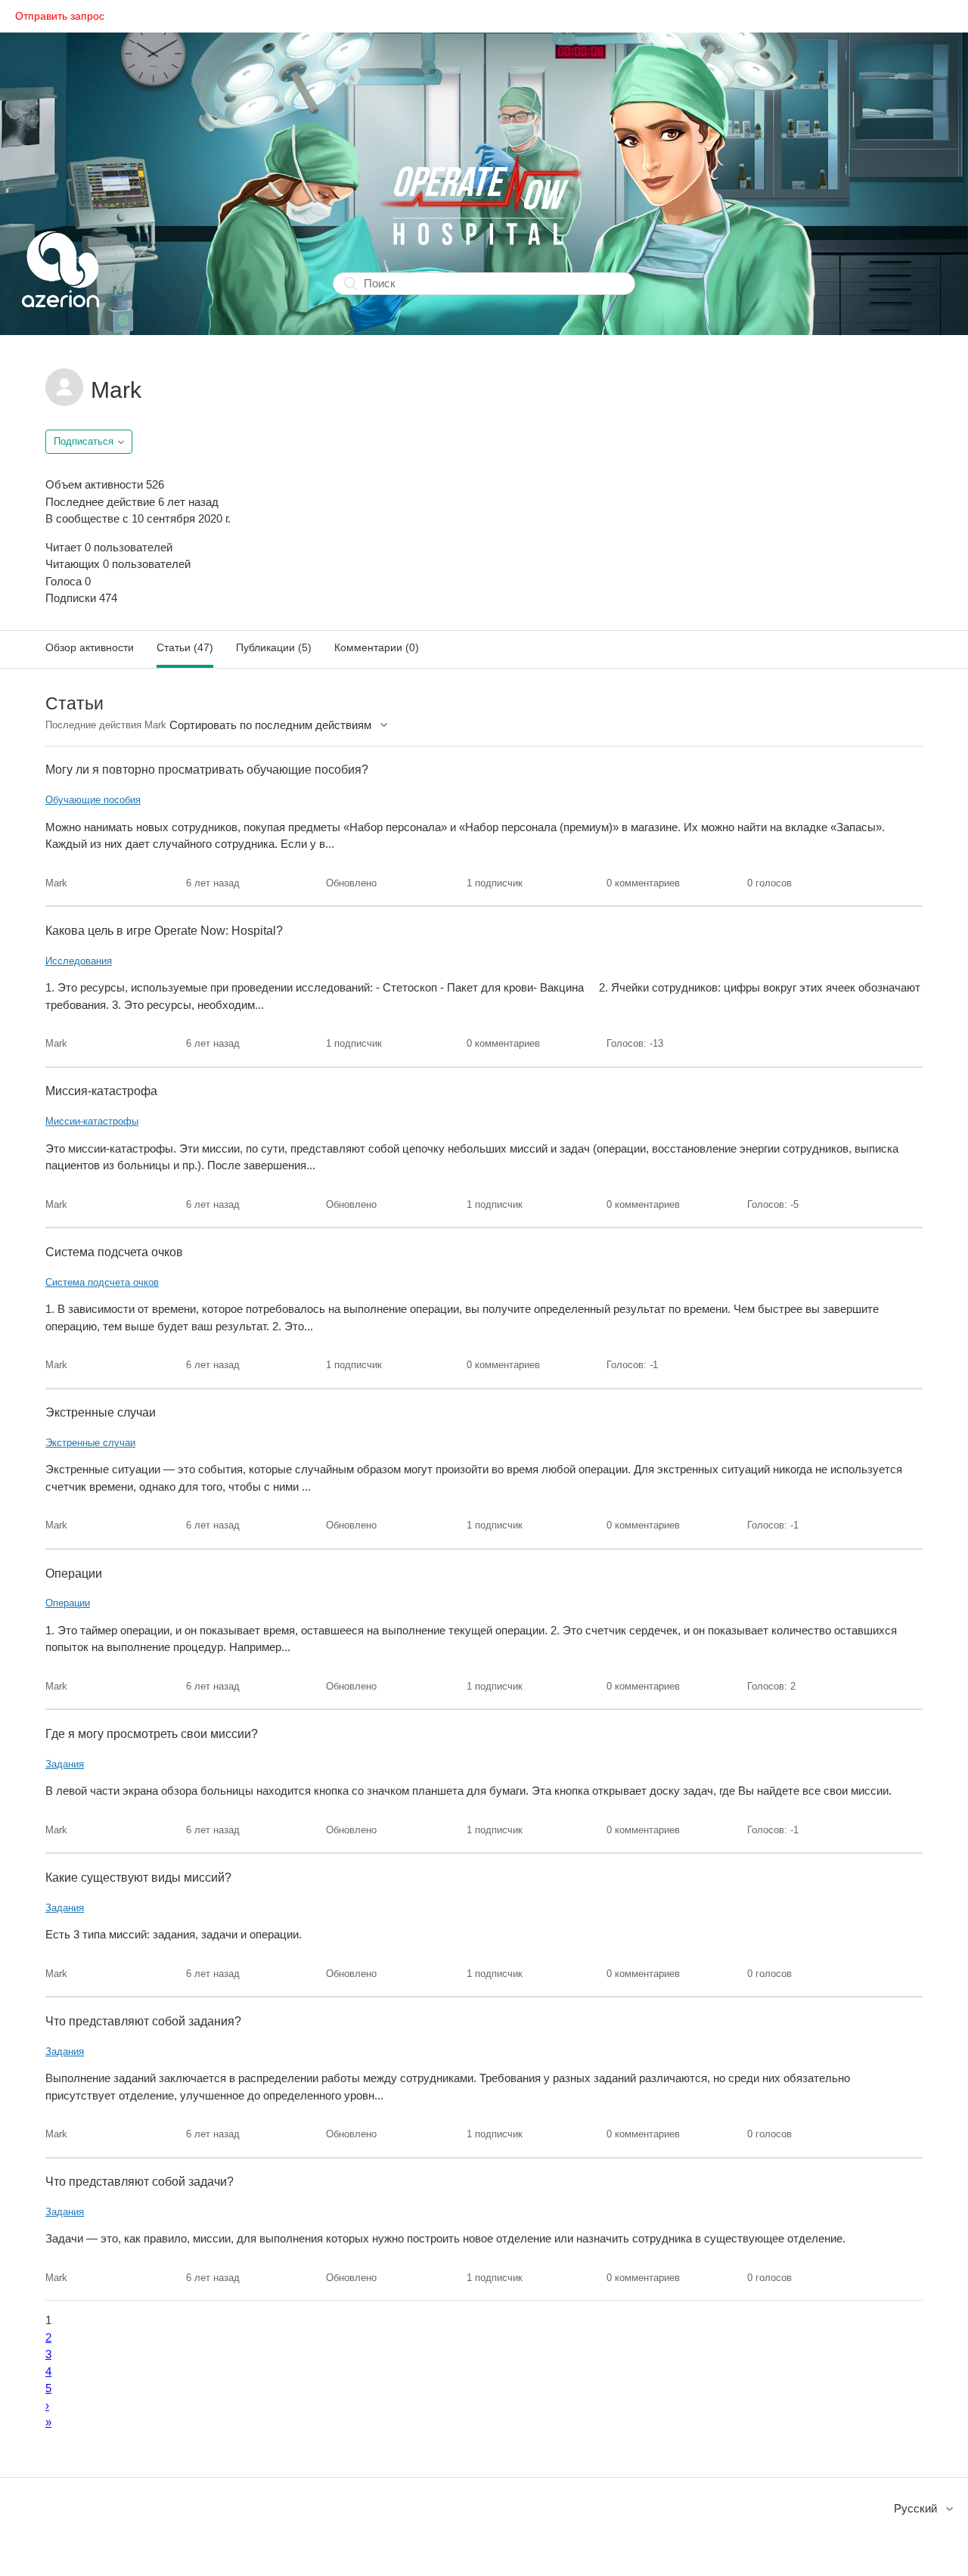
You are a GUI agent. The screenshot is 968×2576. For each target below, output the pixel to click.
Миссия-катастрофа (101, 1091)
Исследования (79, 961)
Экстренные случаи (101, 1412)
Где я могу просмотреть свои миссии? (152, 1734)
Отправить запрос (60, 16)
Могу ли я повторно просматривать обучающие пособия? (207, 770)
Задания (65, 1764)
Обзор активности (90, 647)
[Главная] (60, 326)
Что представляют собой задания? (143, 2021)
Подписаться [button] (84, 441)
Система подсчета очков (114, 1252)
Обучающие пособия (93, 800)
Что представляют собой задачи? (140, 2182)
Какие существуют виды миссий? (138, 1878)
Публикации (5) (274, 647)
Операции (74, 1574)
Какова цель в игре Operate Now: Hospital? (164, 931)
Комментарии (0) (377, 647)
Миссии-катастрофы (92, 1121)
